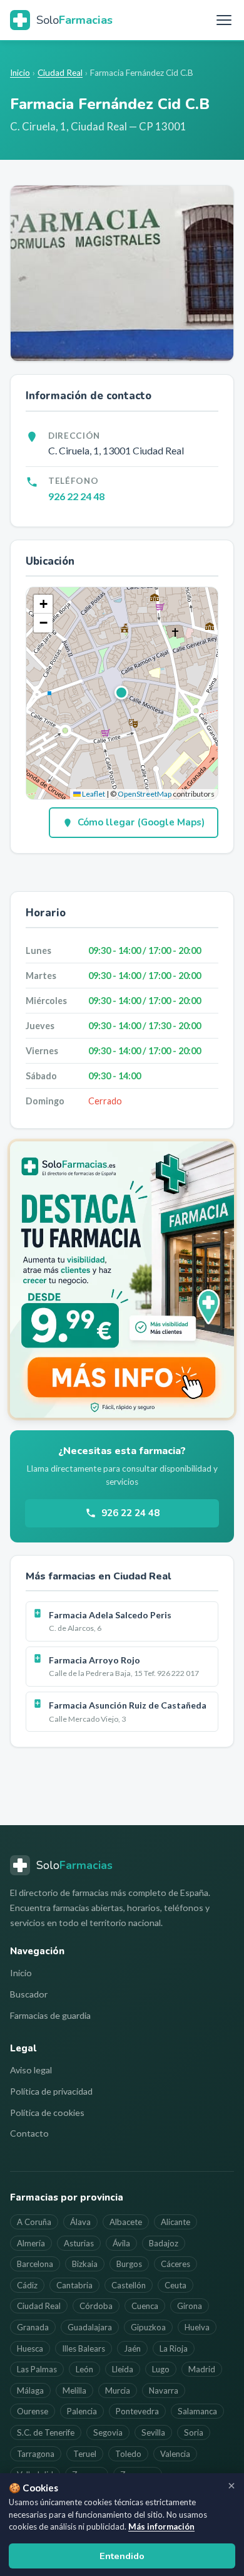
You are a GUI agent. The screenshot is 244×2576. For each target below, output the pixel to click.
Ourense (33, 2411)
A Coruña (34, 2222)
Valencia (175, 2454)
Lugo (161, 2369)
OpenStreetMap (145, 794)
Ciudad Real (60, 73)
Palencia (82, 2411)
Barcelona (35, 2264)
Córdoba (96, 2306)
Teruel (85, 2454)
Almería (31, 2243)
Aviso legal (31, 2070)
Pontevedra (137, 2411)
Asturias (79, 2243)
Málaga (30, 2390)
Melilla (74, 2390)
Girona (190, 2306)
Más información (161, 2526)
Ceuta (175, 2285)
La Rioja (174, 2348)
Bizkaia (85, 2264)
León (84, 2369)
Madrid (202, 2369)
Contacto (29, 2133)
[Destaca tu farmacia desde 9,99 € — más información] (122, 1279)
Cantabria (74, 2285)
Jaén (132, 2348)
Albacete (126, 2222)
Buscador (29, 1994)
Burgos (129, 2264)
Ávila (121, 2243)
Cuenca (145, 2306)
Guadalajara (90, 2327)
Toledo (128, 2454)
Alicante (175, 2222)
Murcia (118, 2390)
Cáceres (175, 2264)
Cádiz (27, 2285)
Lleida (123, 2369)
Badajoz (164, 2243)
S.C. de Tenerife (46, 2432)
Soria (194, 2432)
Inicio (20, 73)
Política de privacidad (51, 2091)
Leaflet (93, 794)
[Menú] (224, 20)
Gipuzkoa (148, 2327)
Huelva (197, 2327)
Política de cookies (47, 2113)
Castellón (129, 2285)
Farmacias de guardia (50, 2015)
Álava (80, 2222)
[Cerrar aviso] (231, 2486)
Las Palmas (37, 2369)
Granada (33, 2327)
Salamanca (197, 2411)
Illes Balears (84, 2348)
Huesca (30, 2348)
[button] (122, 693)
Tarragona (36, 2454)
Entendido (122, 2556)
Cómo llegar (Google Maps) (141, 822)
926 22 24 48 (76, 496)
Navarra (164, 2390)
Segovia (108, 2432)
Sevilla (153, 2432)
